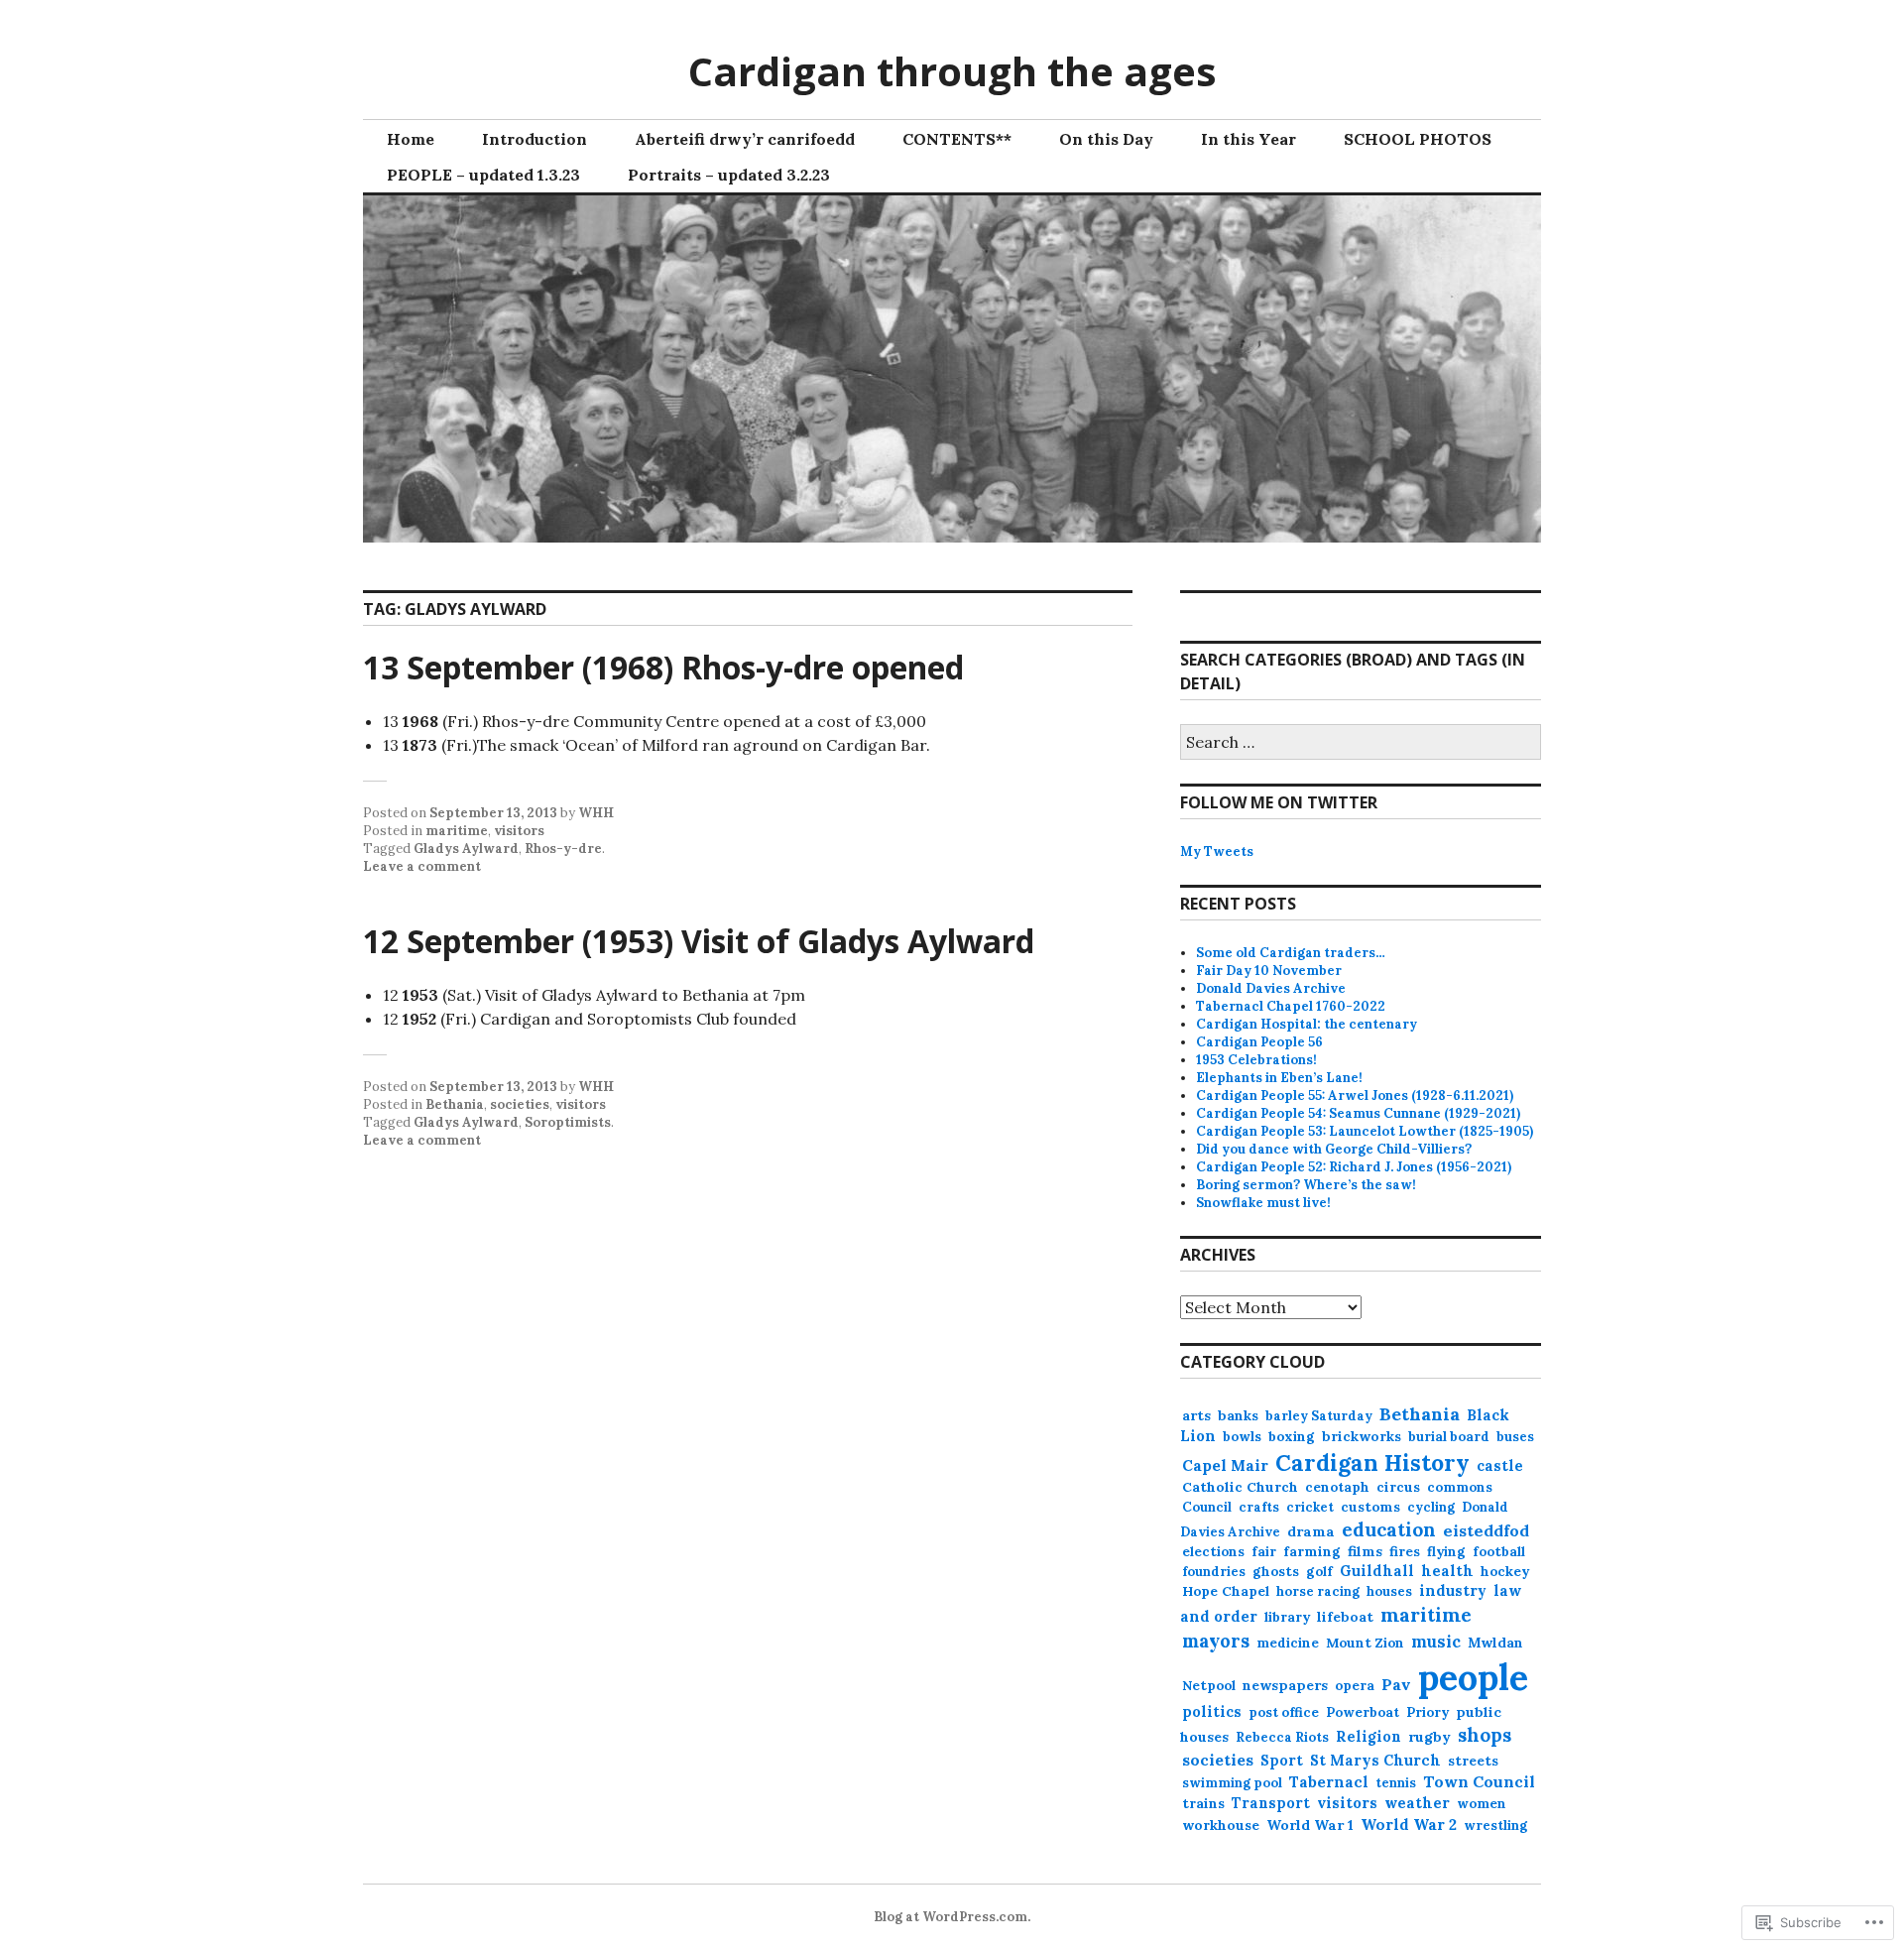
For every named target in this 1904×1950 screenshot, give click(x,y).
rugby (1429, 1737)
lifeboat (1345, 1617)
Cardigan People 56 (1259, 1042)
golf (1319, 1572)
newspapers (1285, 1685)
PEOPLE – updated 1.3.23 (483, 175)
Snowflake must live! (1263, 1203)
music (1436, 1642)
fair (1264, 1552)
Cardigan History (1372, 1462)
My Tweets (1217, 852)
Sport (1282, 1761)
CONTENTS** (957, 139)
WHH (596, 813)
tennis (1396, 1783)
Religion (1368, 1737)
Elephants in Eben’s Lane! (1279, 1078)
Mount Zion (1365, 1643)
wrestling (1495, 1826)
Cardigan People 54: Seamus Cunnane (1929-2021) (1358, 1113)
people (1473, 1677)
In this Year (1249, 139)
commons (1460, 1487)
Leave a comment (422, 866)
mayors (1216, 1641)
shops (1485, 1735)
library (1287, 1617)
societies (520, 1104)
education (1389, 1529)
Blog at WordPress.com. (952, 1917)
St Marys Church (1375, 1760)
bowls (1242, 1437)
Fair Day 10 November (1269, 971)
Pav (1396, 1684)
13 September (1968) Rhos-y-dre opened (663, 667)
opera (1355, 1686)
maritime (457, 831)
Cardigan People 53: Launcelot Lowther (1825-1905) (1365, 1131)
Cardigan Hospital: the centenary (1307, 1024)
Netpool (1209, 1685)
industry (1453, 1590)
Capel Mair (1225, 1465)
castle (1500, 1465)
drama (1311, 1531)
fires (1405, 1551)
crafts (1259, 1507)
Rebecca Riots (1282, 1737)
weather (1417, 1803)
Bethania (455, 1104)
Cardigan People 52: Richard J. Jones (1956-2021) (1354, 1167)
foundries (1214, 1572)
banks (1238, 1415)
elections (1213, 1552)
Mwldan (1495, 1643)
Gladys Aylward (466, 849)
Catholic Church (1240, 1487)
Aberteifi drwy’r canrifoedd (745, 139)
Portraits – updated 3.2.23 (729, 175)
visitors (519, 831)
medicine (1288, 1643)
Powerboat (1363, 1712)
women (1482, 1804)
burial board (1449, 1437)
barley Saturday (1319, 1416)
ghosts (1276, 1572)
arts (1196, 1415)
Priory (1428, 1712)
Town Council (1479, 1781)
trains (1203, 1803)
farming (1312, 1551)
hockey (1505, 1572)
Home (411, 139)
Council (1207, 1507)
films (1365, 1551)
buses (1515, 1437)
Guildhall (1377, 1571)
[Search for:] (1361, 743)
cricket (1310, 1507)
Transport (1271, 1803)
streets (1473, 1761)
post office (1284, 1712)
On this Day (1106, 139)
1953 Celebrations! (1256, 1060)
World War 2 (1409, 1825)
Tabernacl (1329, 1782)
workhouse (1221, 1825)
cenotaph (1337, 1487)
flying (1446, 1552)
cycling (1431, 1507)
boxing (1292, 1436)
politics (1212, 1711)
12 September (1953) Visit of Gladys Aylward (699, 941)
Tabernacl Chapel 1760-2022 (1291, 1006)
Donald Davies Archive (1271, 988)
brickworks (1362, 1436)
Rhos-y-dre (563, 849)
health (1447, 1571)
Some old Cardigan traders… (1291, 953)
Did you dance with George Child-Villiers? (1334, 1149)
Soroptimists (568, 1122)
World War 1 (1310, 1825)
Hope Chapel (1226, 1591)
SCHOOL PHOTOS (1418, 139)
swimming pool (1232, 1783)
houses (1389, 1591)
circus (1398, 1487)
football (1499, 1552)
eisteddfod (1486, 1530)
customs (1370, 1507)
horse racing (1318, 1591)
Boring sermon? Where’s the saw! (1306, 1185)
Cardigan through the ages (952, 71)
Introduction (535, 139)
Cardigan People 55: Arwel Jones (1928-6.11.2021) (1355, 1096)
